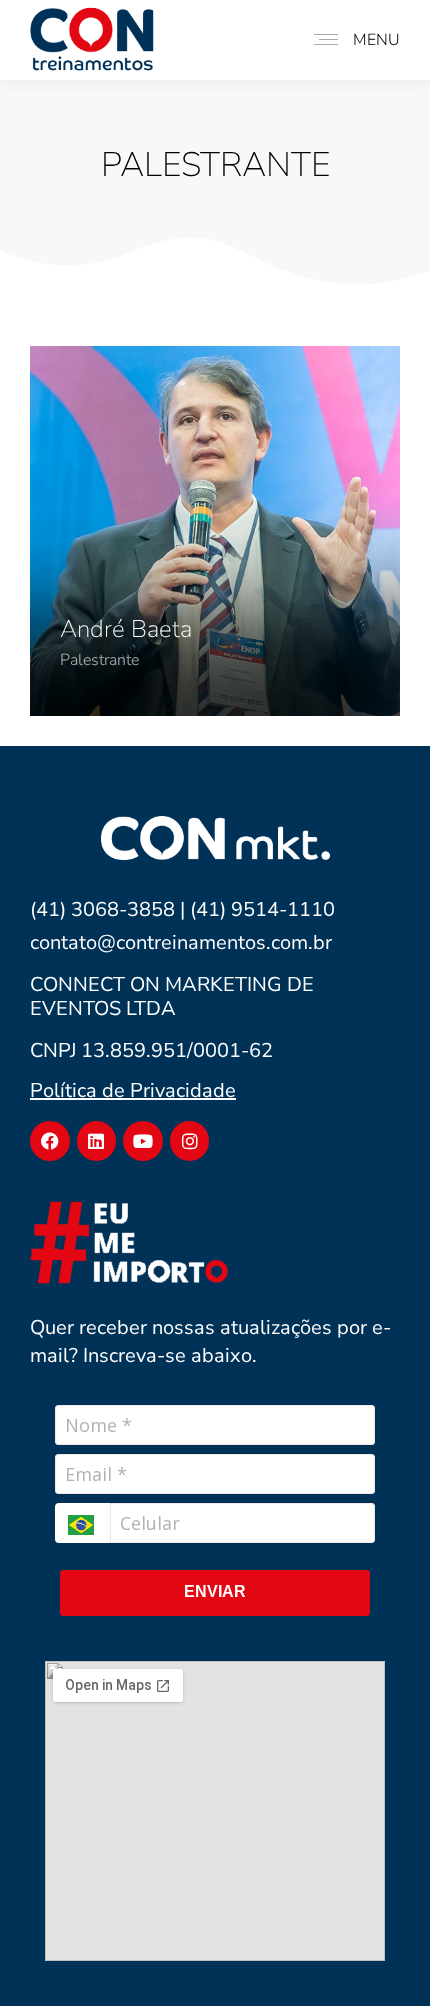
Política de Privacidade (133, 1090)
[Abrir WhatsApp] (380, 1955)
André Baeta (126, 629)
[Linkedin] (97, 1141)
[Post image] (215, 531)
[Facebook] (50, 1141)
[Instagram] (190, 1141)
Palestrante (99, 660)
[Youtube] (143, 1141)
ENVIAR (215, 1591)
